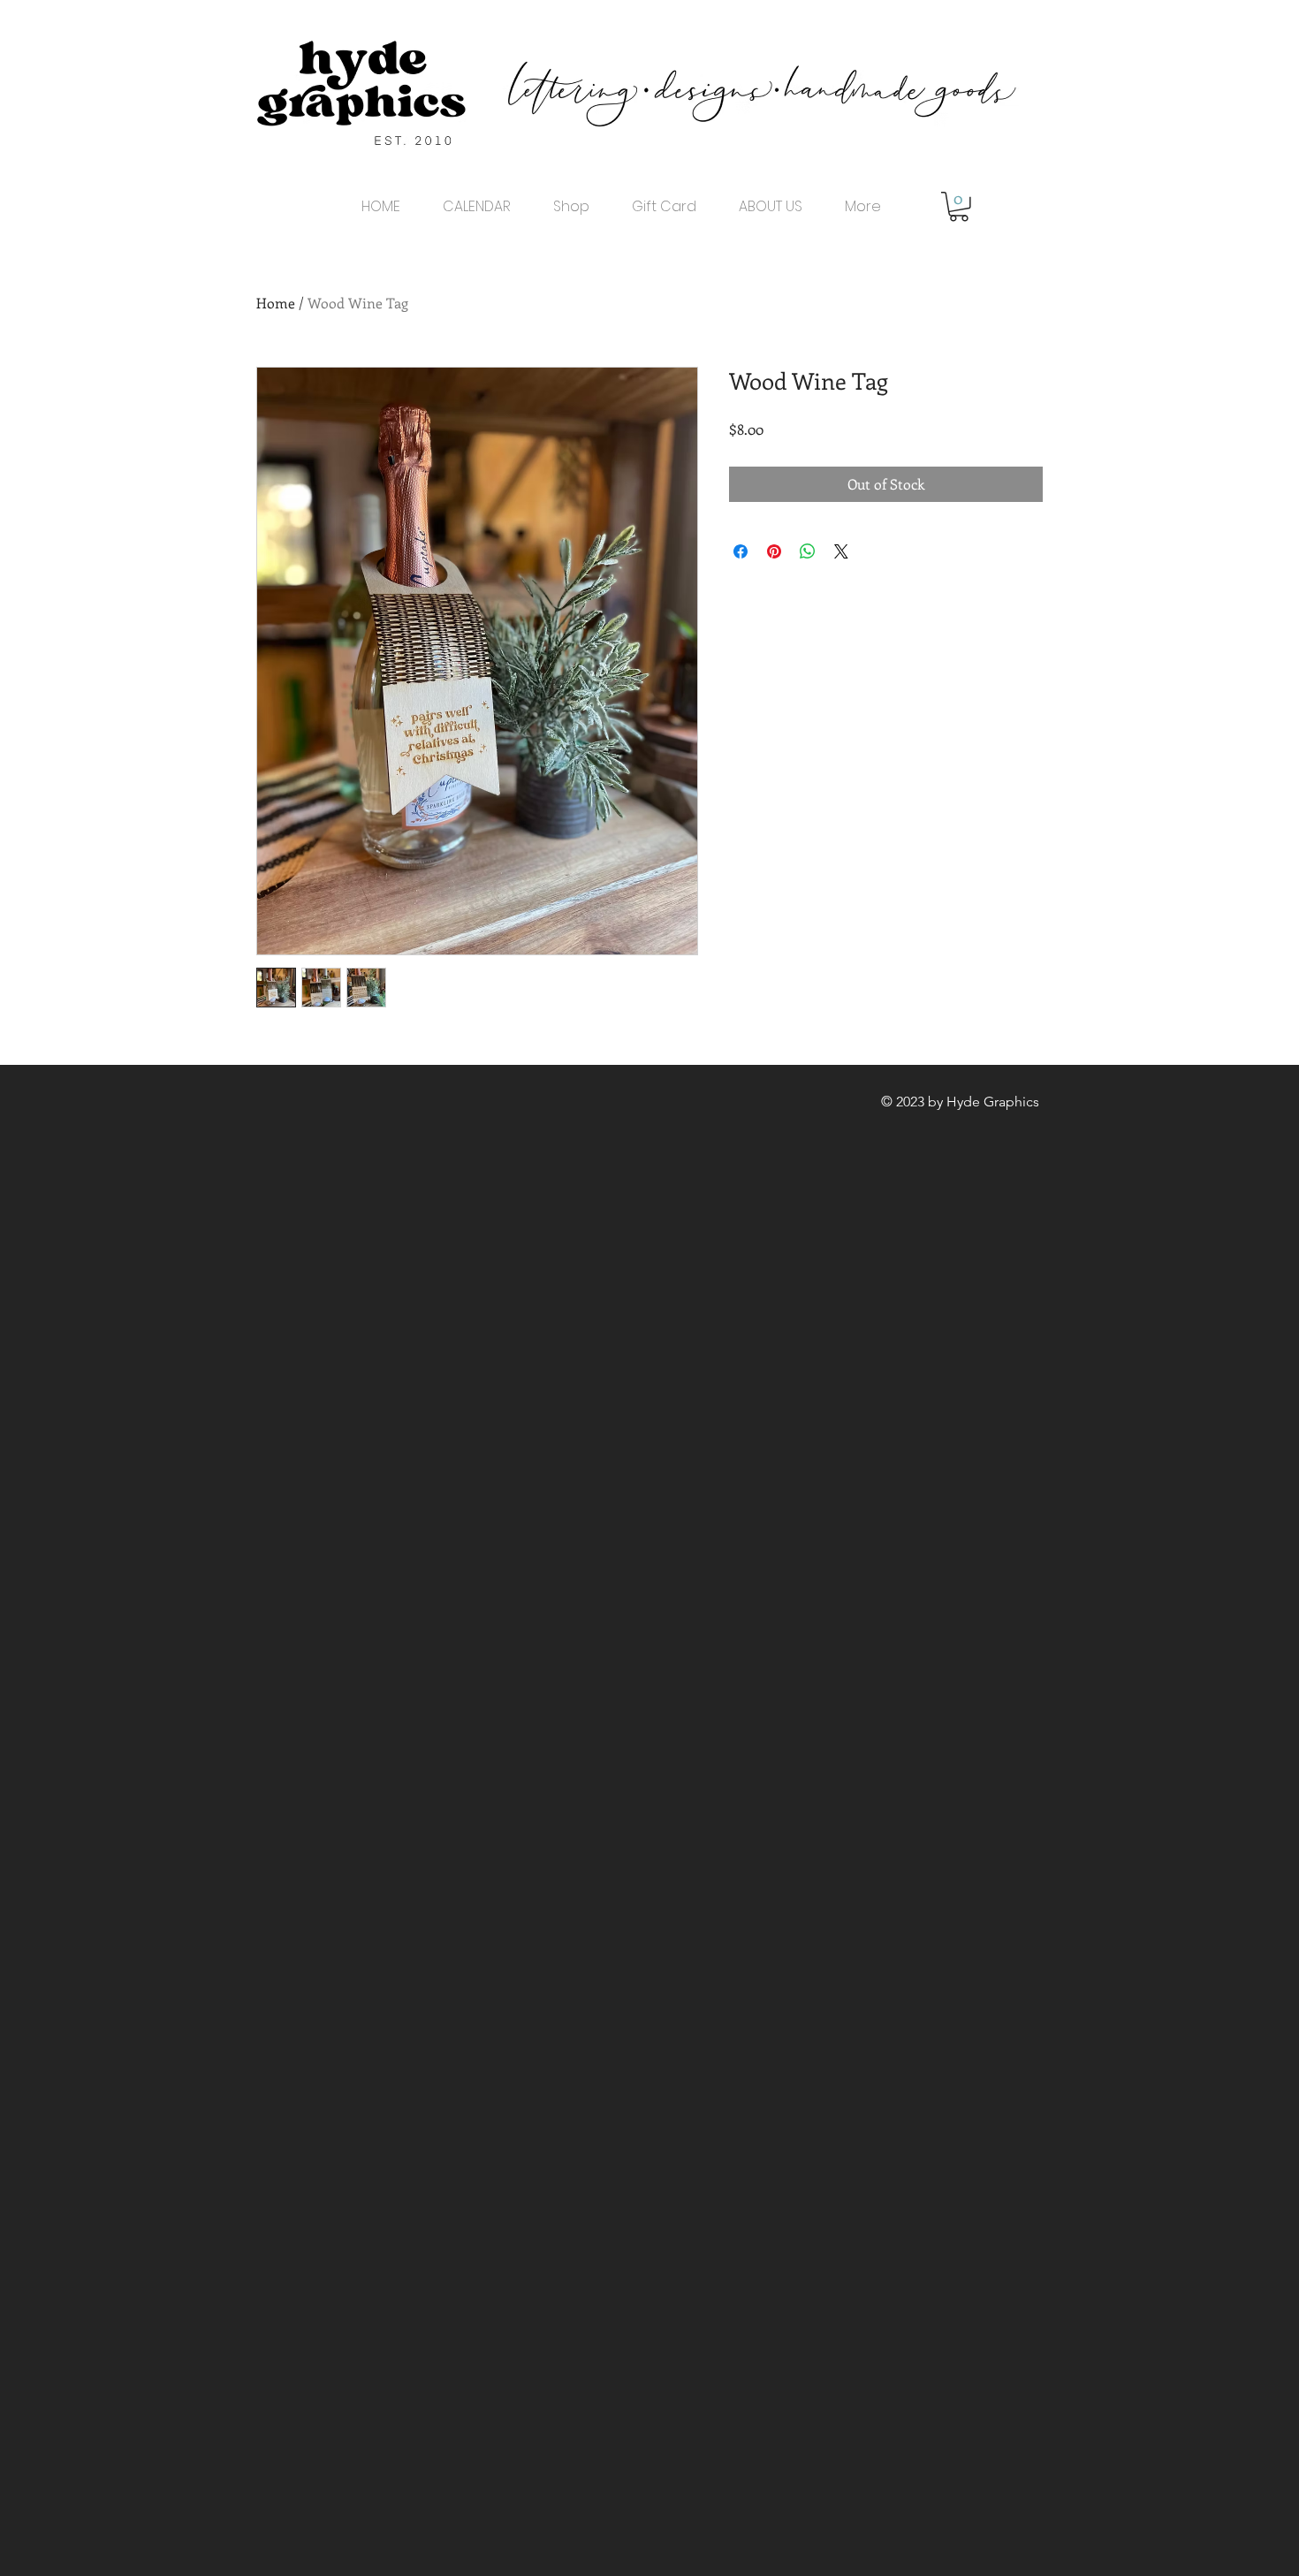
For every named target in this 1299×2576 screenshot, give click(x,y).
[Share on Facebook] (741, 551)
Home (276, 303)
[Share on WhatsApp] (808, 551)
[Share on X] (841, 551)
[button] (959, 207)
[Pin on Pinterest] (774, 551)
